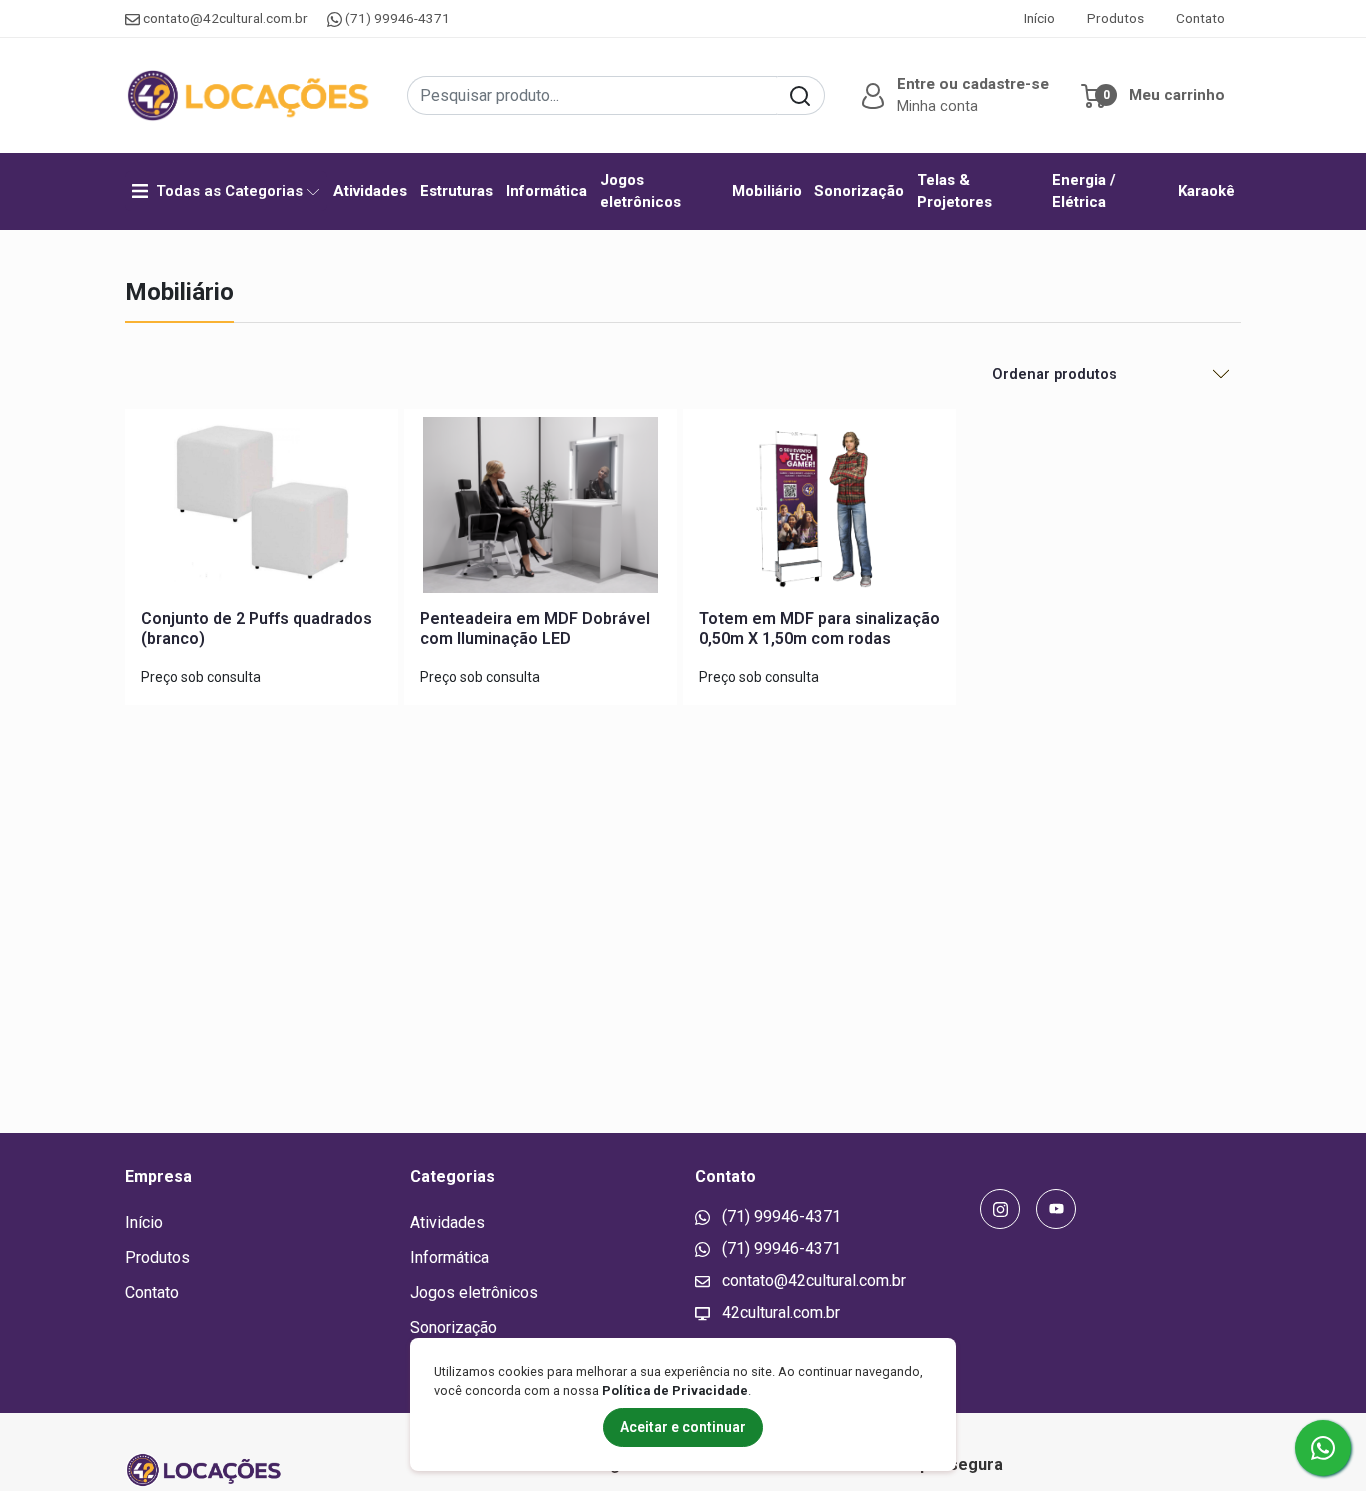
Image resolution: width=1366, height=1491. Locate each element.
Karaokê (1206, 191)
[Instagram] (1000, 1209)
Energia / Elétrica (1084, 191)
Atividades (370, 191)
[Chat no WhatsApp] (1323, 1448)
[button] (953, 96)
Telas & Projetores (954, 191)
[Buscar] (800, 95)
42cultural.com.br (779, 1312)
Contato (1200, 18)
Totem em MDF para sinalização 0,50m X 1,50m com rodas (819, 628)
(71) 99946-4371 (396, 18)
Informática (546, 191)
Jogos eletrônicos (640, 191)
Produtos (1115, 18)
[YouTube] (1056, 1209)
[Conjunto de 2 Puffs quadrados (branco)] (261, 509)
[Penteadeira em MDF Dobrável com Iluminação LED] (540, 509)
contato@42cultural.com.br (225, 18)
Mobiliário (767, 191)
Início (1039, 18)
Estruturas (456, 191)
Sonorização (859, 191)
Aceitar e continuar (683, 1427)
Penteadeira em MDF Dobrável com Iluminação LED (535, 628)
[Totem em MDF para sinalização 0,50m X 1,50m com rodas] (819, 509)
